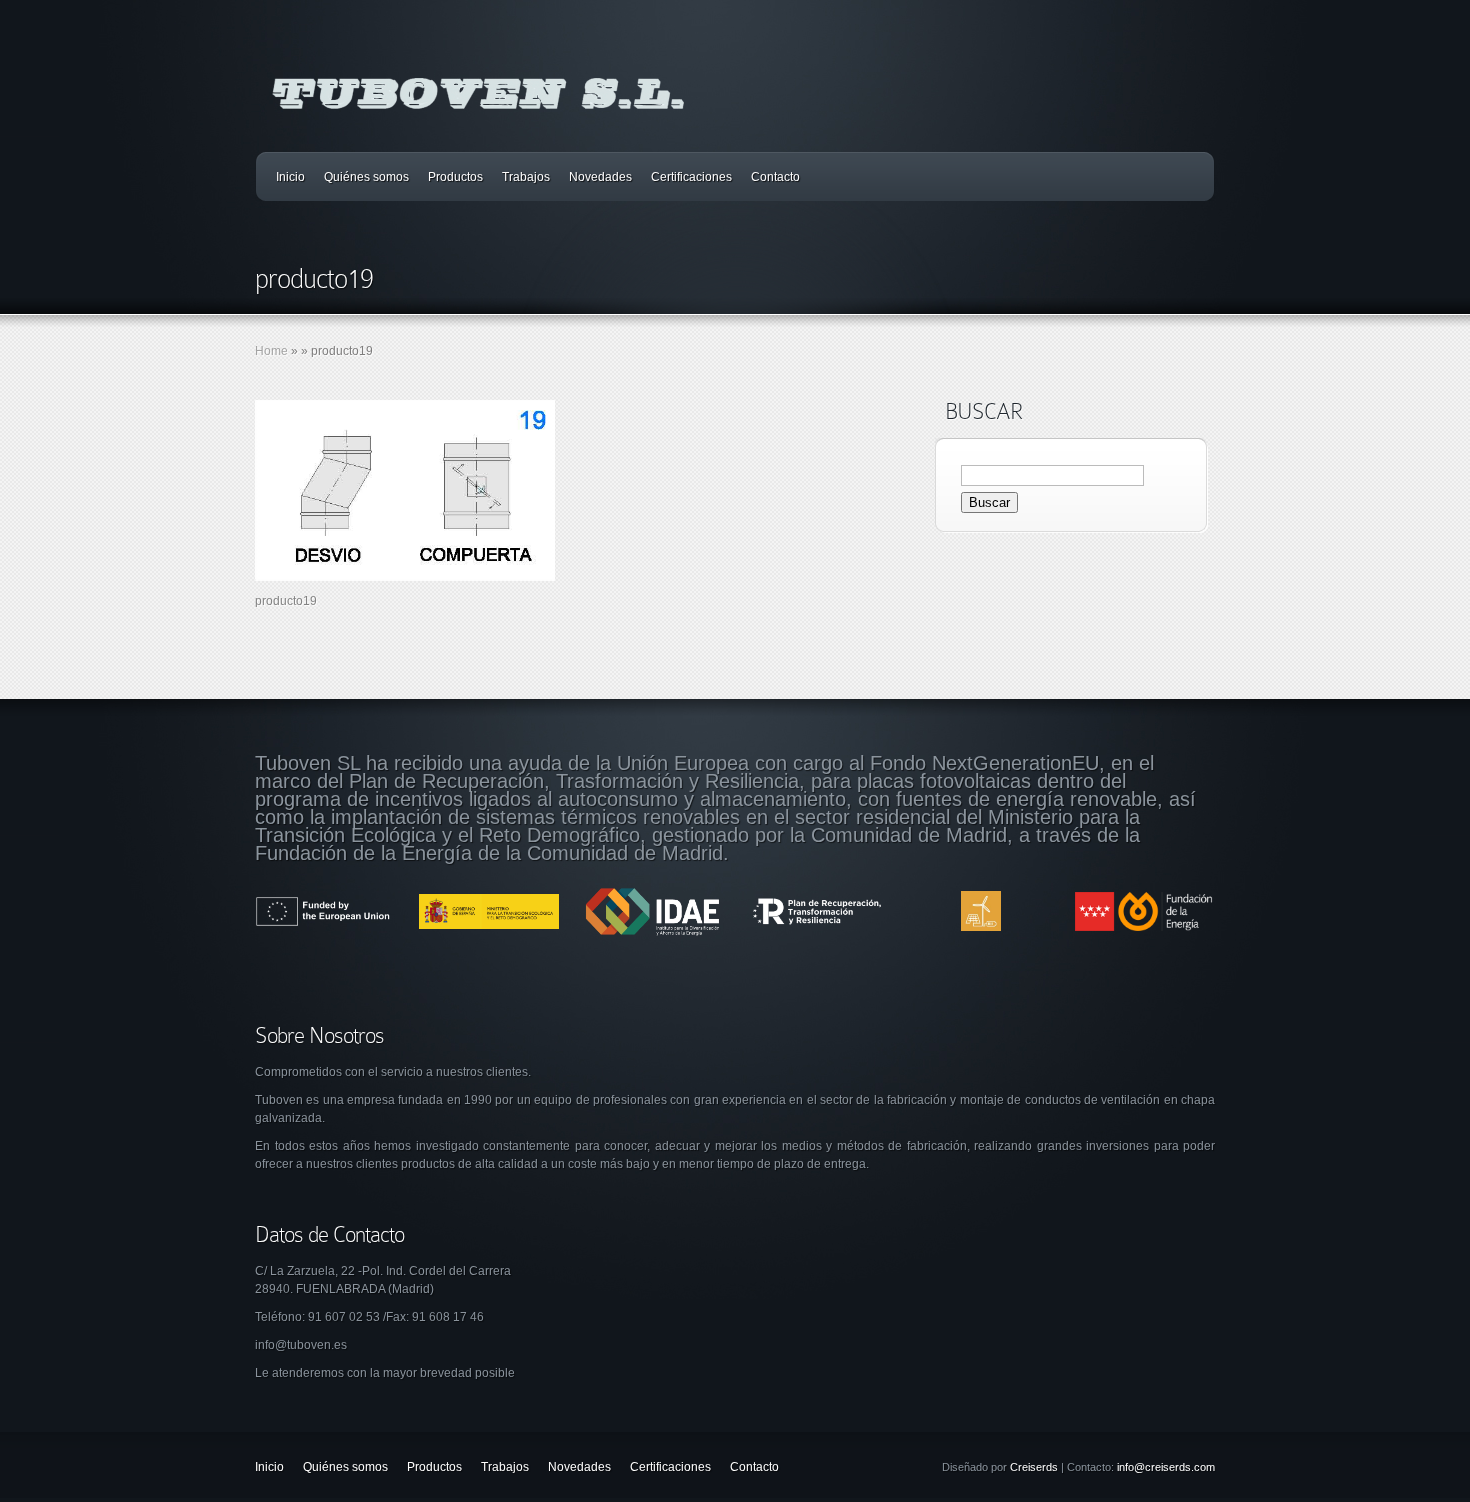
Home (271, 351)
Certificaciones (691, 177)
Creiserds (1034, 1467)
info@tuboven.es (301, 1345)
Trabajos (526, 177)
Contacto (775, 177)
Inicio (290, 177)
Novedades (600, 177)
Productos (455, 177)
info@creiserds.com (1166, 1467)
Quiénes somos (366, 177)
